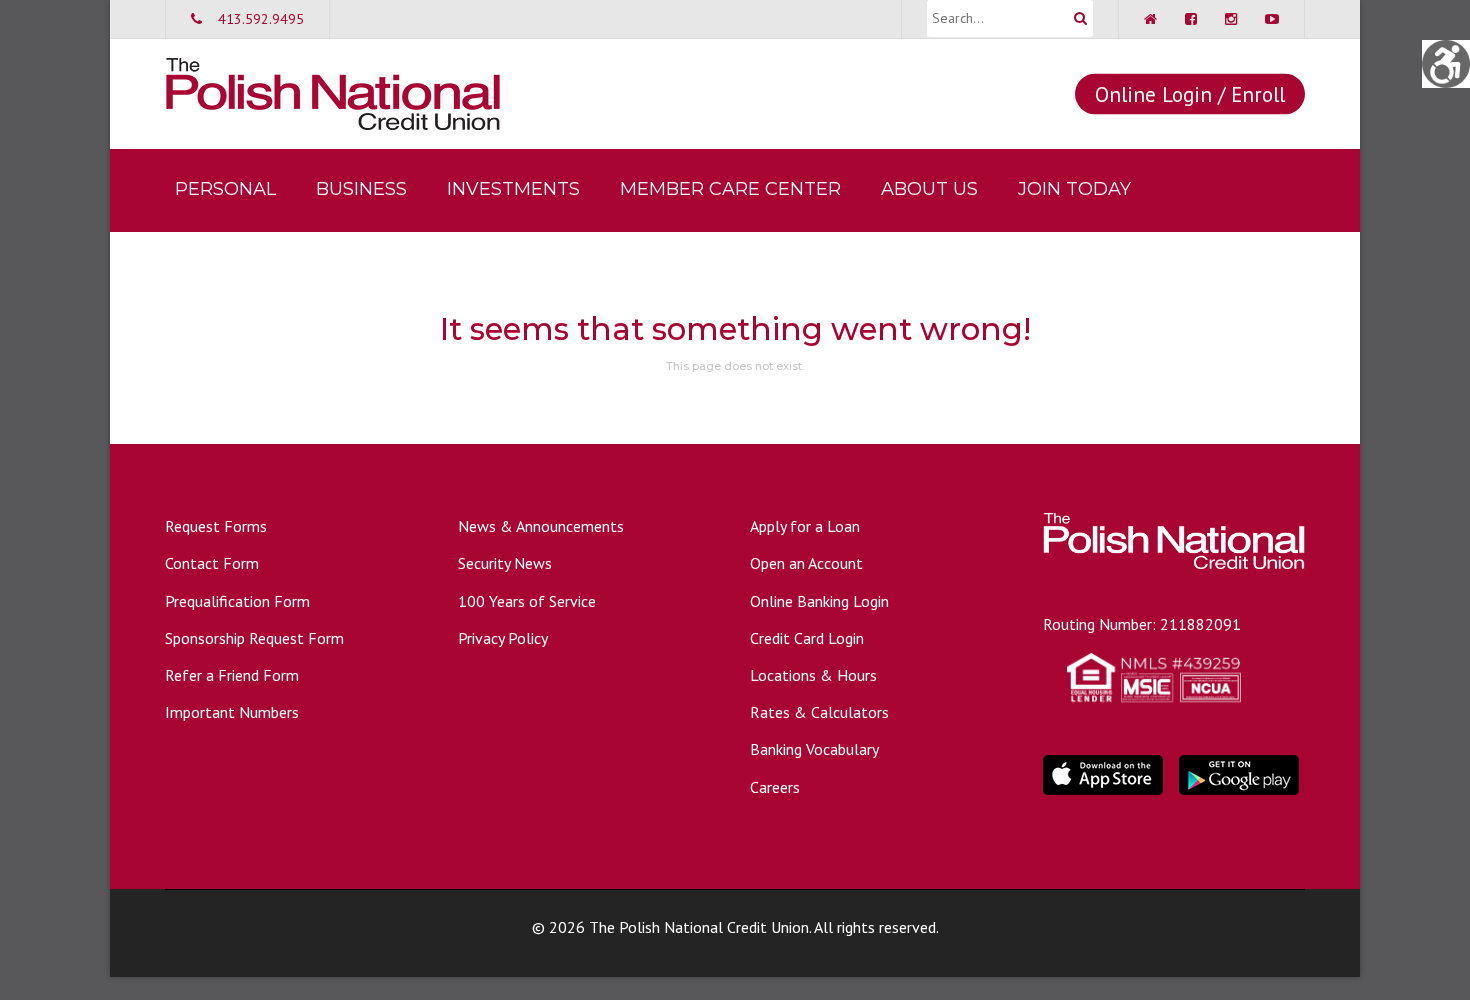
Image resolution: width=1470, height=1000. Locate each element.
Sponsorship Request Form (254, 638)
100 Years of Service (527, 601)
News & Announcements (541, 526)
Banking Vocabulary (814, 749)
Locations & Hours (813, 675)
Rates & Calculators (819, 712)
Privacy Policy (503, 638)
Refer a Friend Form (232, 675)
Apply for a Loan (805, 526)
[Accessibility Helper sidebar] (1446, 64)
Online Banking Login (819, 601)
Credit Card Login (807, 638)
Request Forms (216, 526)
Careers (775, 787)
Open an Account (806, 563)
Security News (505, 563)
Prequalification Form (237, 601)
